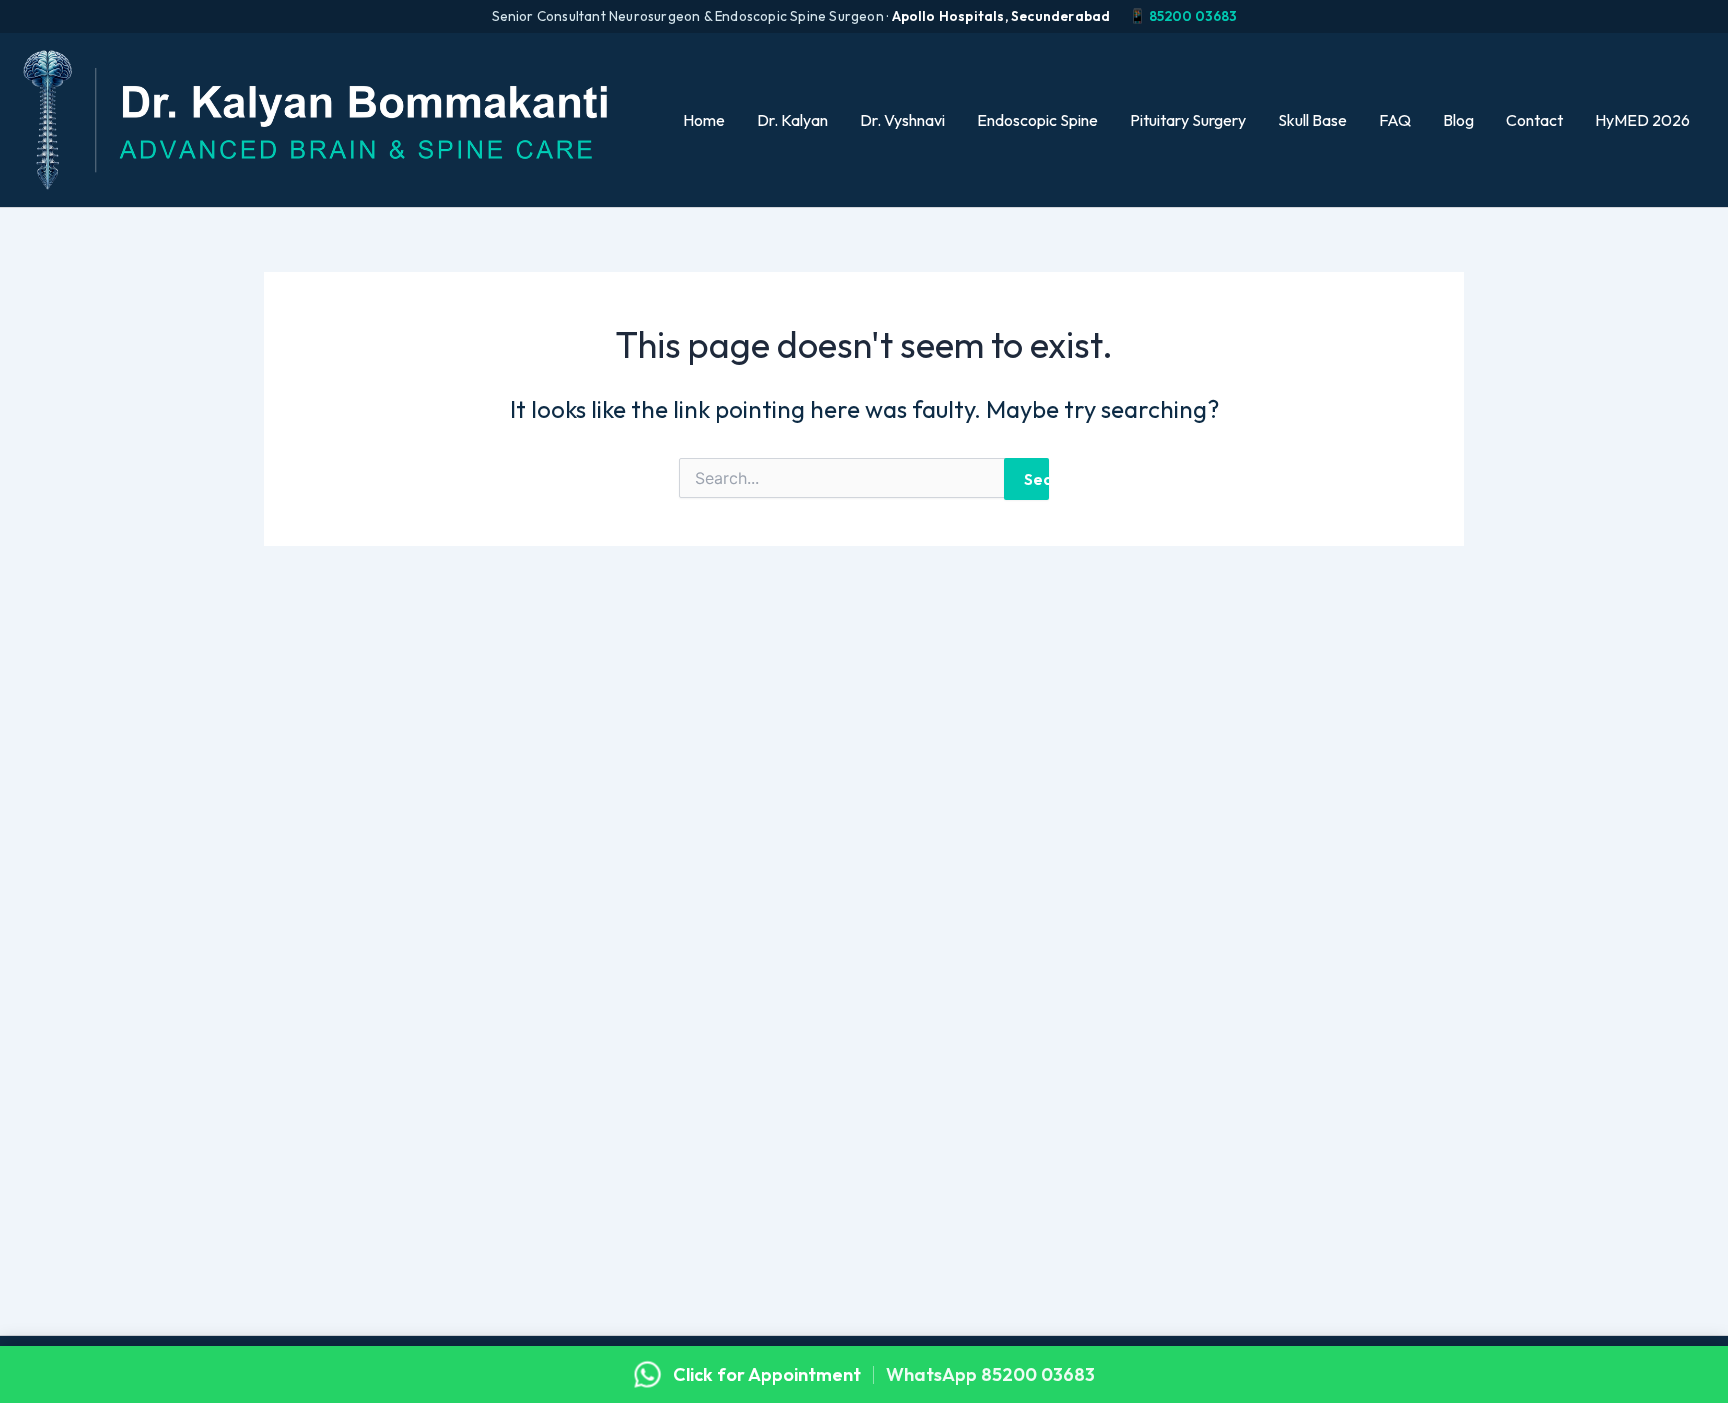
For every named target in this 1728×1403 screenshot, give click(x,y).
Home (704, 120)
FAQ (1395, 120)
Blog (1458, 120)
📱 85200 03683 (1183, 16)
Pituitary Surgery (1188, 120)
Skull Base (1312, 120)
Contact (1534, 120)
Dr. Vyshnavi (902, 120)
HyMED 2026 (1642, 120)
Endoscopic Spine (1037, 120)
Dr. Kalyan (792, 120)
